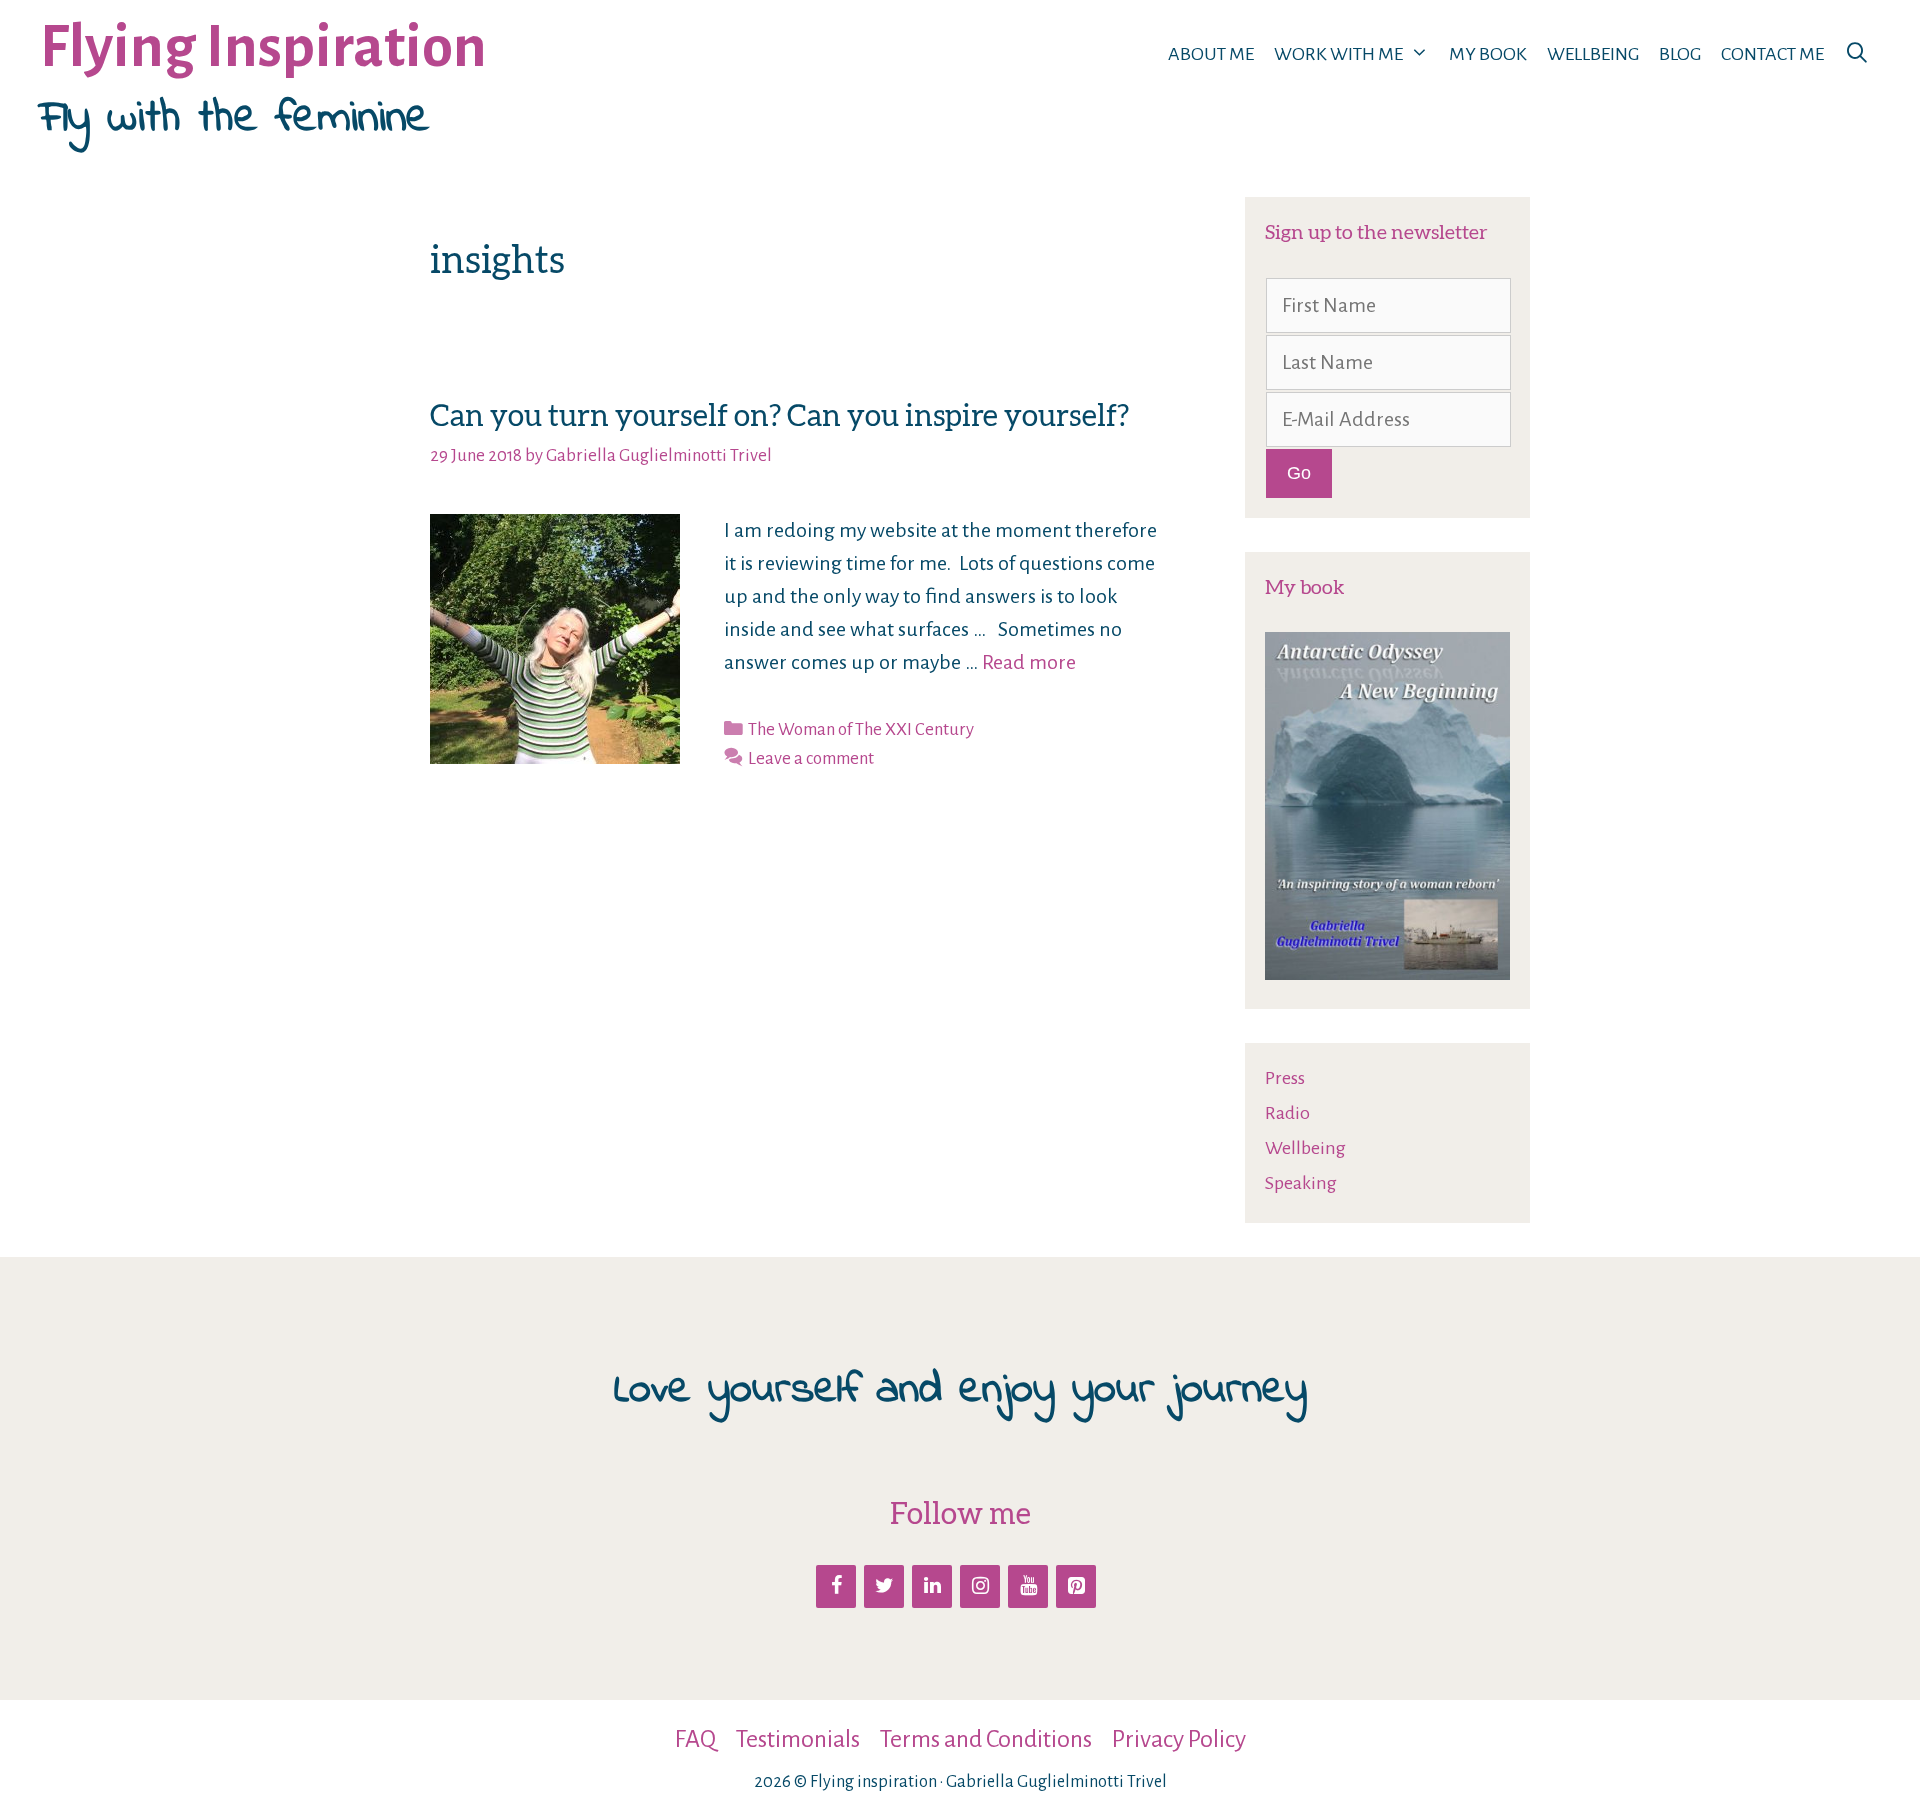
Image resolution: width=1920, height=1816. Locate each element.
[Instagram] (980, 1586)
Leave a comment (811, 758)
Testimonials (798, 1739)
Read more (1029, 662)
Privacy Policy (1179, 1739)
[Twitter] (884, 1586)
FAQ (695, 1739)
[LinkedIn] (932, 1586)
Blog (1680, 54)
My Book (1488, 54)
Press (1285, 1078)
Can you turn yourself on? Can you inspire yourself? (779, 415)
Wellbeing (1593, 54)
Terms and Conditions (986, 1739)
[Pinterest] (1076, 1586)
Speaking (1301, 1183)
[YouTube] (1028, 1586)
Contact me (1772, 54)
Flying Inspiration (263, 47)
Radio (1287, 1113)
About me (1211, 54)
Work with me (1338, 54)
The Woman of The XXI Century (861, 729)
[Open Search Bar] (1857, 54)
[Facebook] (836, 1586)
